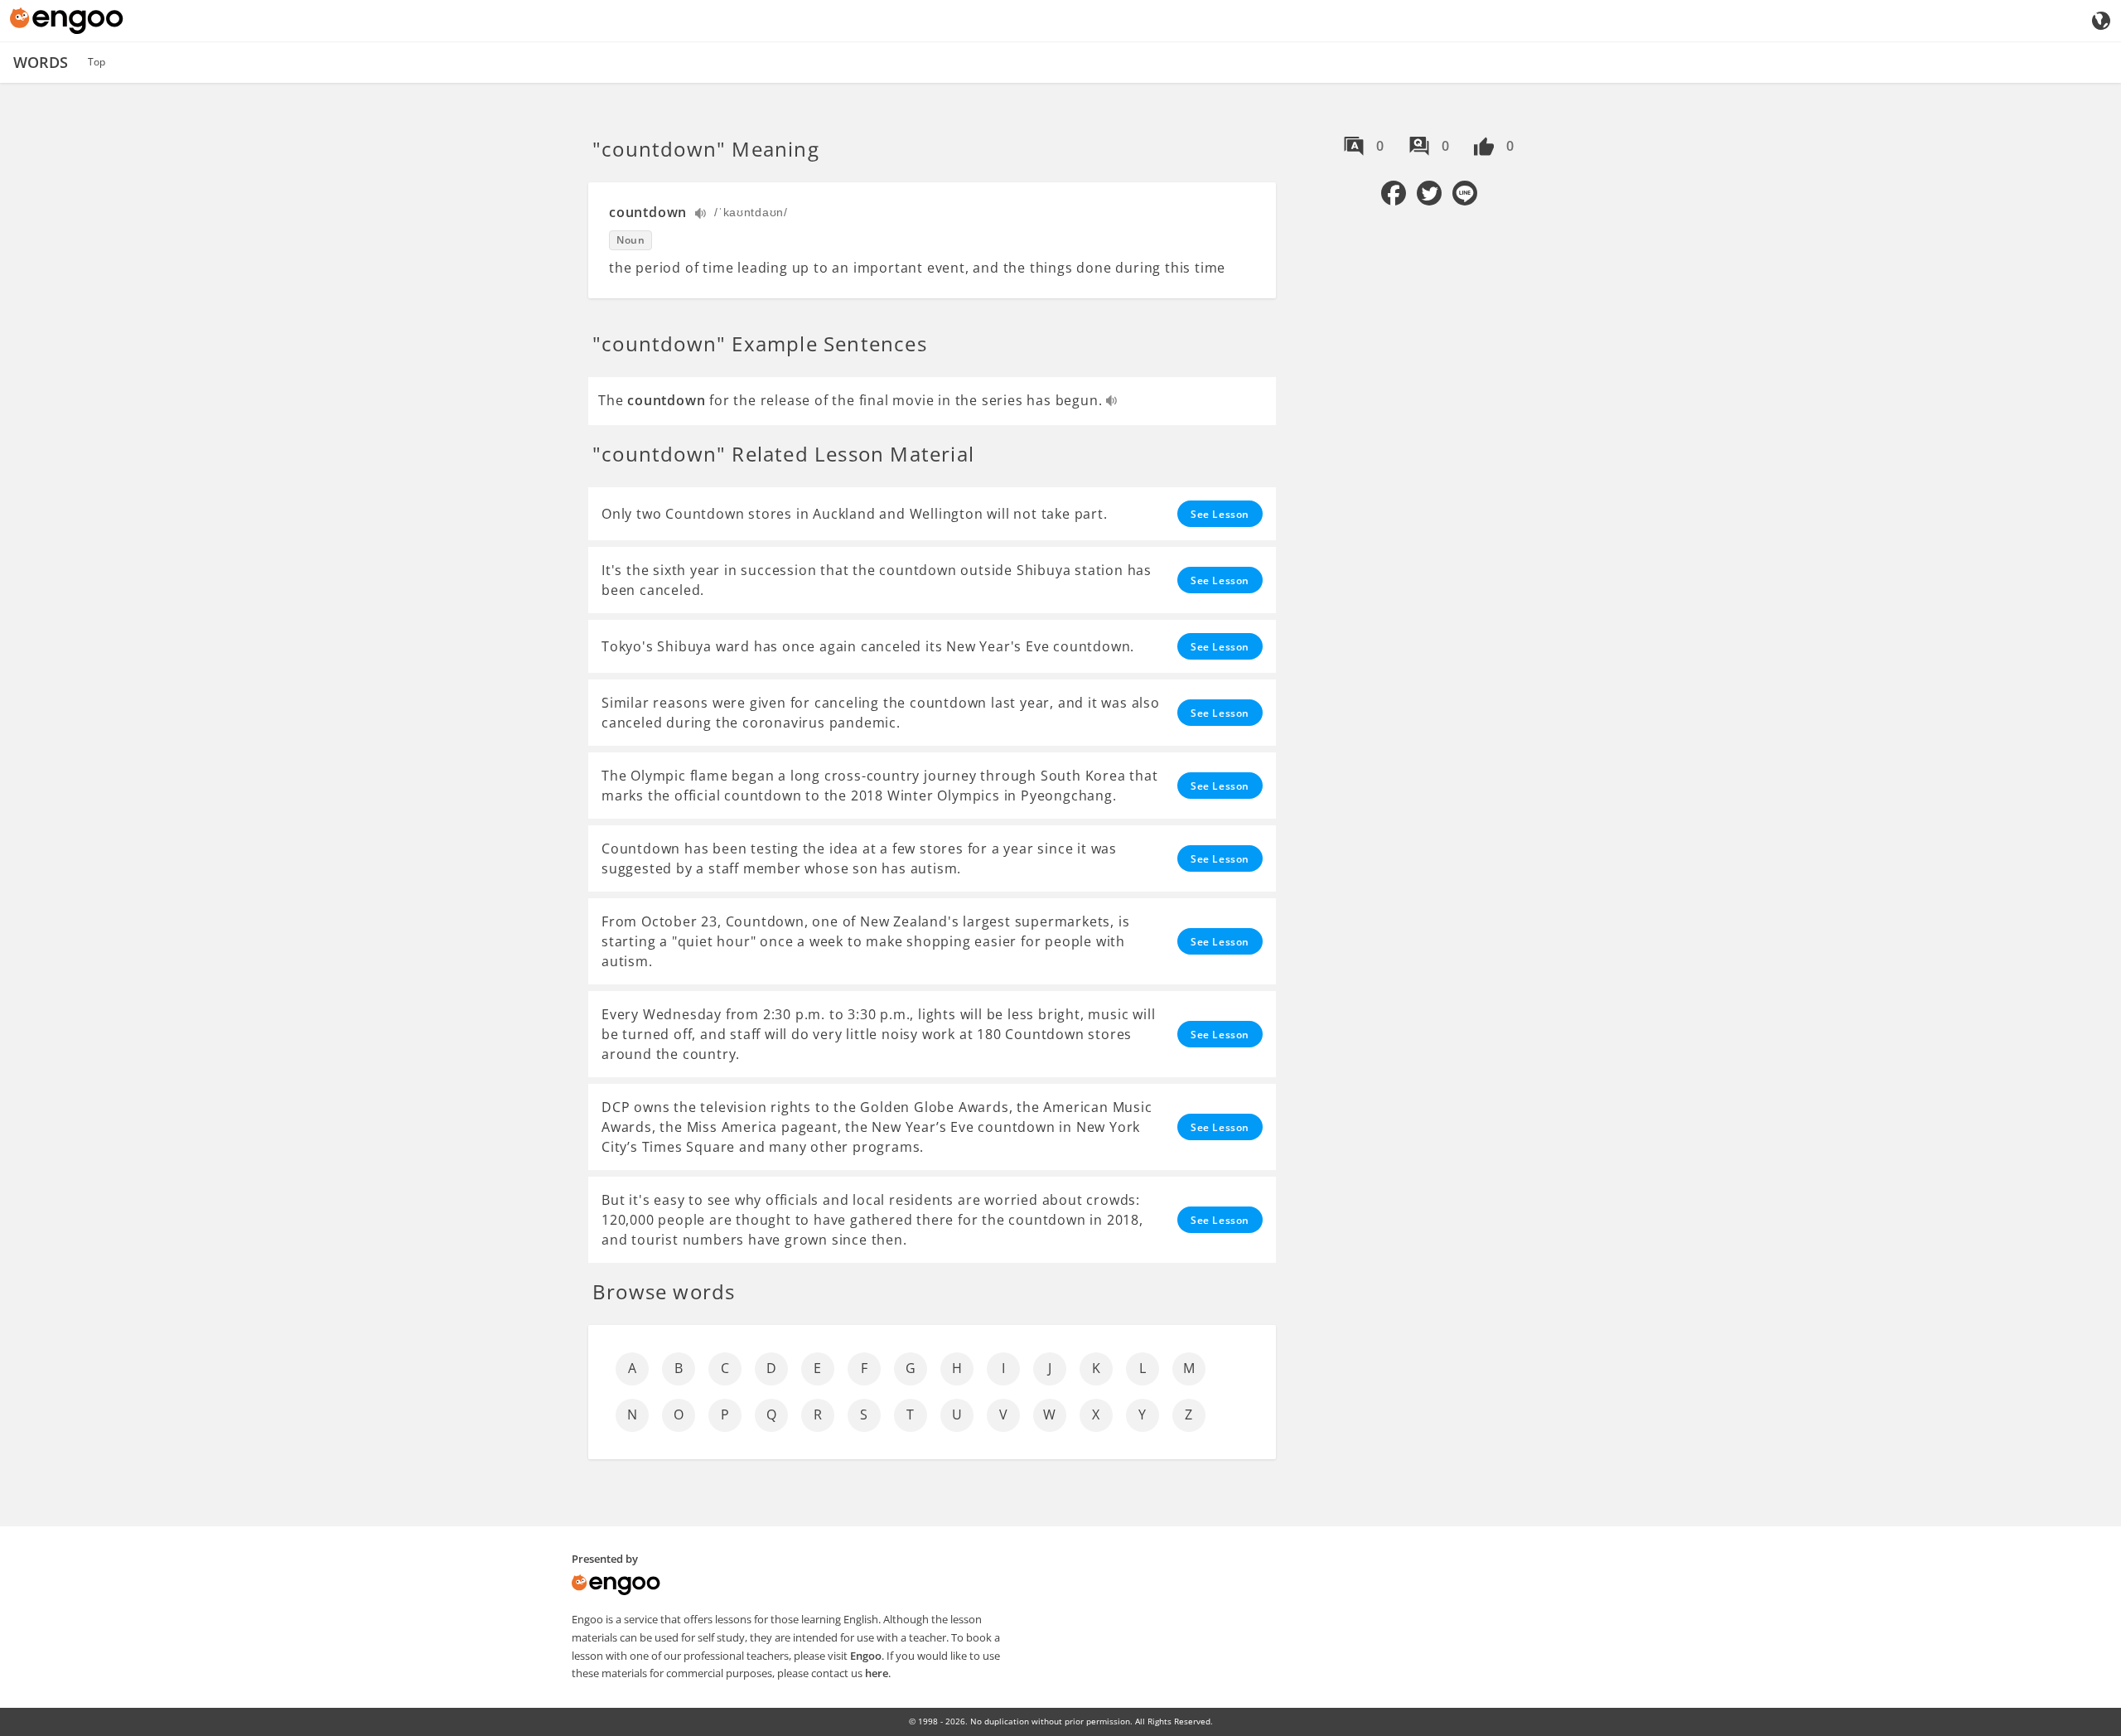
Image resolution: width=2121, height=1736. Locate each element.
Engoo (866, 1656)
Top (97, 62)
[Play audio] (701, 215)
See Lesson (1220, 514)
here (877, 1673)
